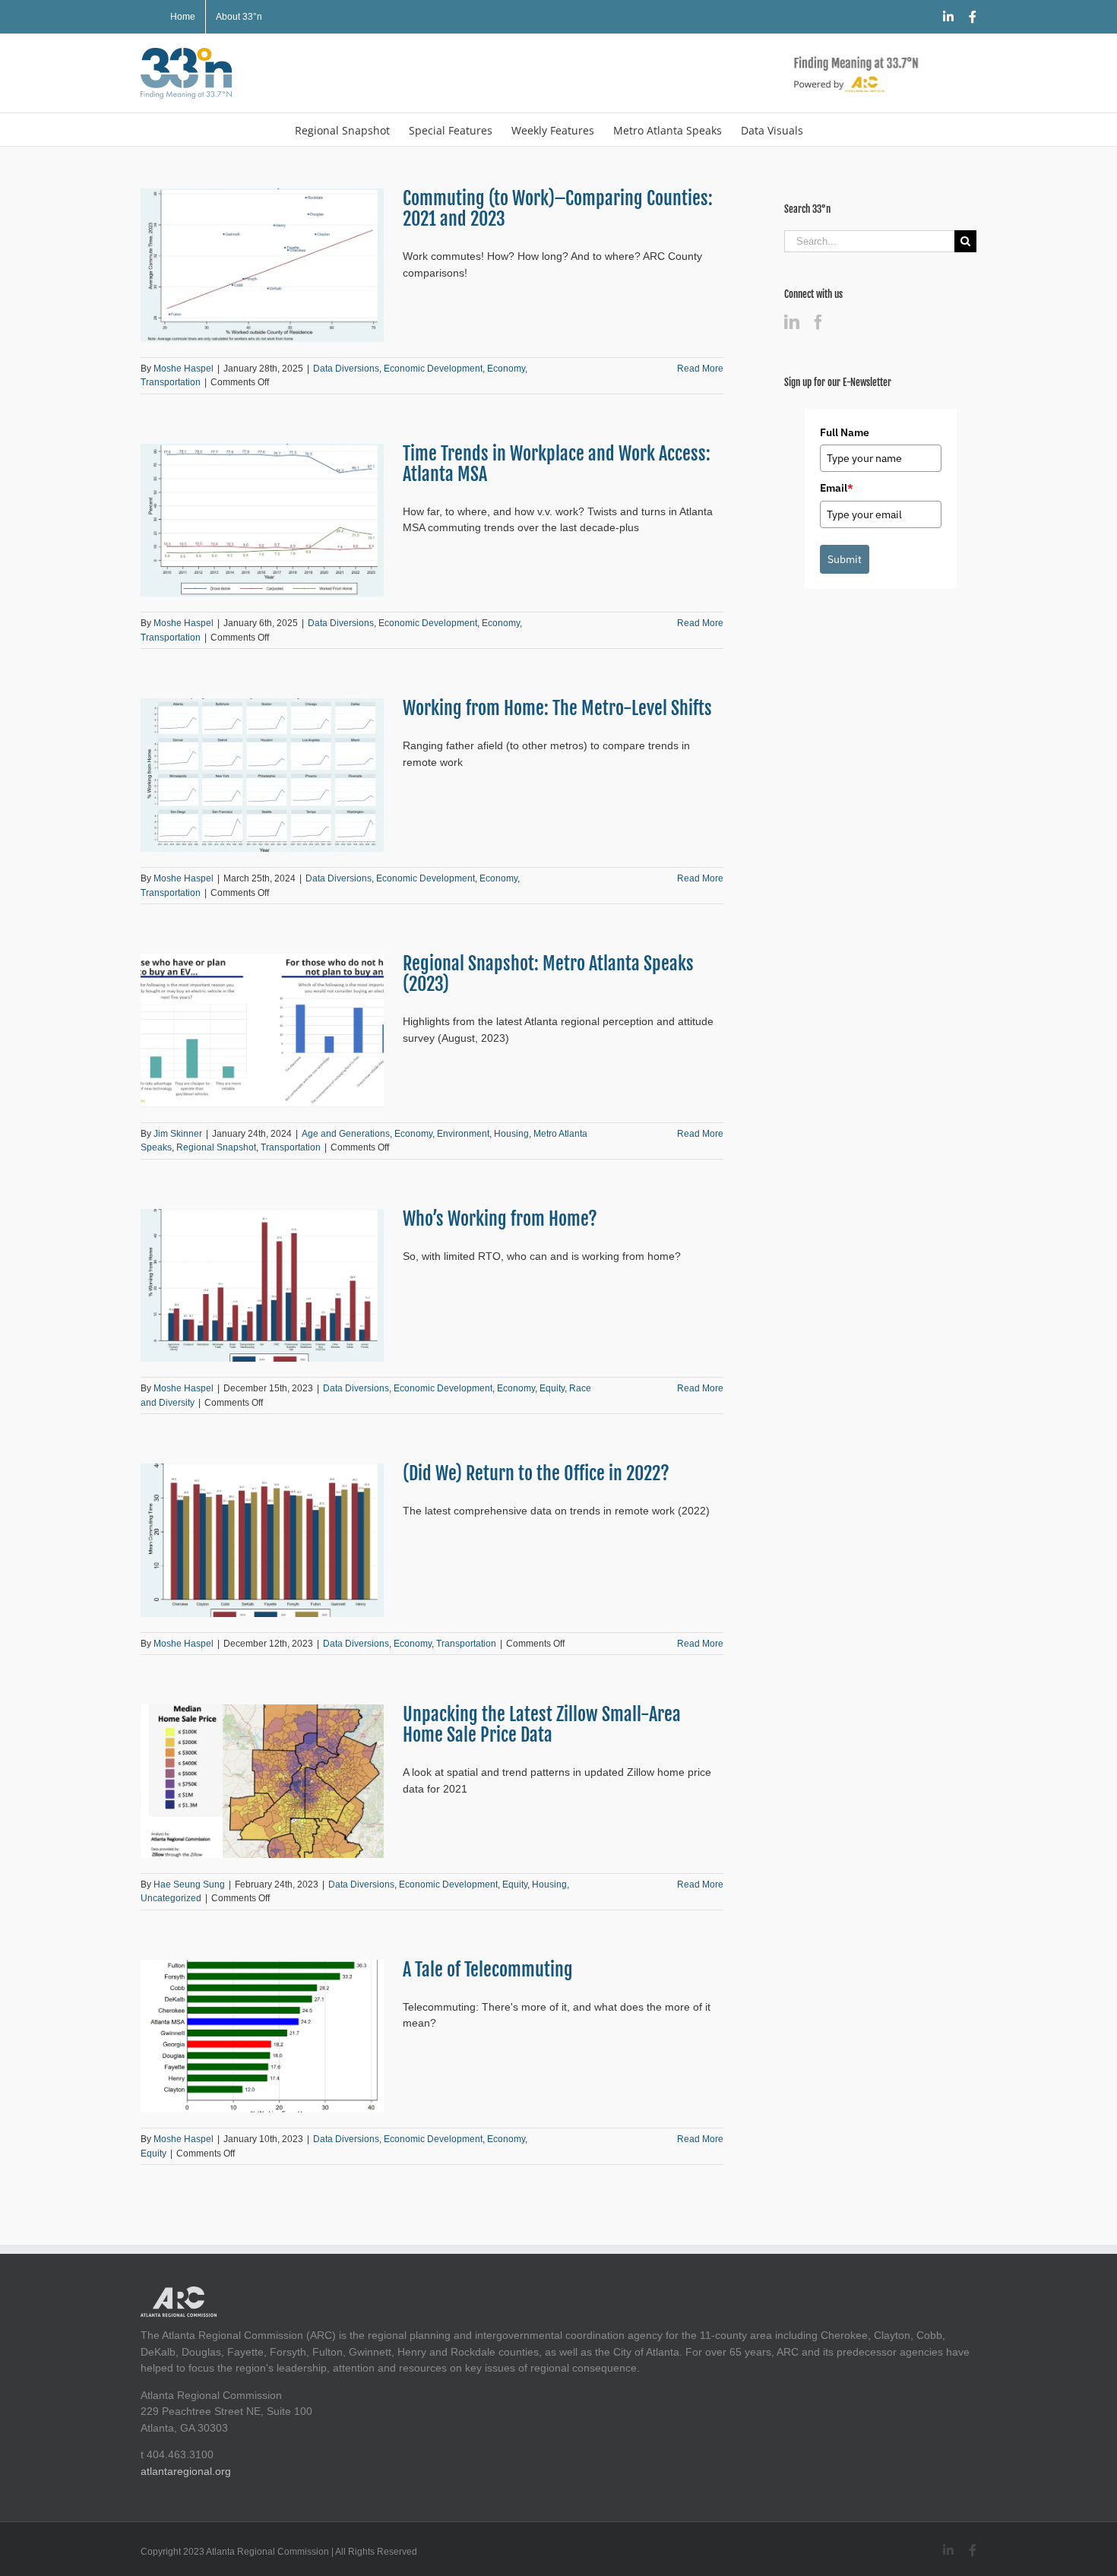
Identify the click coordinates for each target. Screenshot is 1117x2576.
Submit (845, 559)
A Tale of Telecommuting (488, 1970)
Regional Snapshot (216, 1147)
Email (837, 488)
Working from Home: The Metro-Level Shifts (557, 708)
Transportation (171, 382)
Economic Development (433, 369)
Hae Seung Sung (189, 1885)
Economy (506, 369)
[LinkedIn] (792, 322)
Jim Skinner (178, 1134)
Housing (511, 1134)
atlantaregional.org (186, 2471)
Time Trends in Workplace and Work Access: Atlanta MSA (557, 464)
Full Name (845, 432)
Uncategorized (171, 1898)
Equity (552, 1388)
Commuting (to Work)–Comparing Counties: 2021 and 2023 (558, 209)
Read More (700, 369)
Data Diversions (346, 369)
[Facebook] (818, 322)
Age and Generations (346, 1134)
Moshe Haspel (184, 369)
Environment (463, 1134)
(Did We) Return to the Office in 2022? (536, 1473)
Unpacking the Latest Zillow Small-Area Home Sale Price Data (542, 1725)
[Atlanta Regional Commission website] (179, 2294)
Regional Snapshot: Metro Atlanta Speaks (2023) (548, 974)
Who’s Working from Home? (500, 1219)
